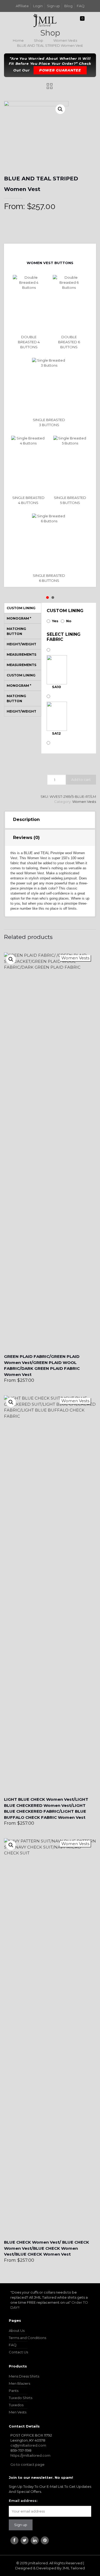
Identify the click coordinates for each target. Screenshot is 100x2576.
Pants (14, 2391)
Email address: (23, 2501)
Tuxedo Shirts (21, 2398)
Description (26, 819)
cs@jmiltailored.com (28, 2445)
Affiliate (22, 6)
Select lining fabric (64, 637)
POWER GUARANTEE (60, 70)
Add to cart (81, 779)
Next (54, 251)
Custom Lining (65, 611)
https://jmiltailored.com (30, 2455)
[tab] (50, 820)
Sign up (53, 6)
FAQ (81, 6)
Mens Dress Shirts (24, 2376)
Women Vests (65, 40)
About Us (17, 2331)
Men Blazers (19, 2383)
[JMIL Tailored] (45, 20)
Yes (55, 621)
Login (38, 6)
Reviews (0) (26, 838)
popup (11, 959)
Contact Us (18, 2352)
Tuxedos (16, 2405)
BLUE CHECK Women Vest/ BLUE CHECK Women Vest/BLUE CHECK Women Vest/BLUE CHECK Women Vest (47, 2248)
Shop (39, 40)
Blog (68, 6)
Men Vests (18, 2412)
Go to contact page (27, 2464)
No (69, 621)
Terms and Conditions (27, 2338)
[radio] (30, 312)
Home (18, 40)
